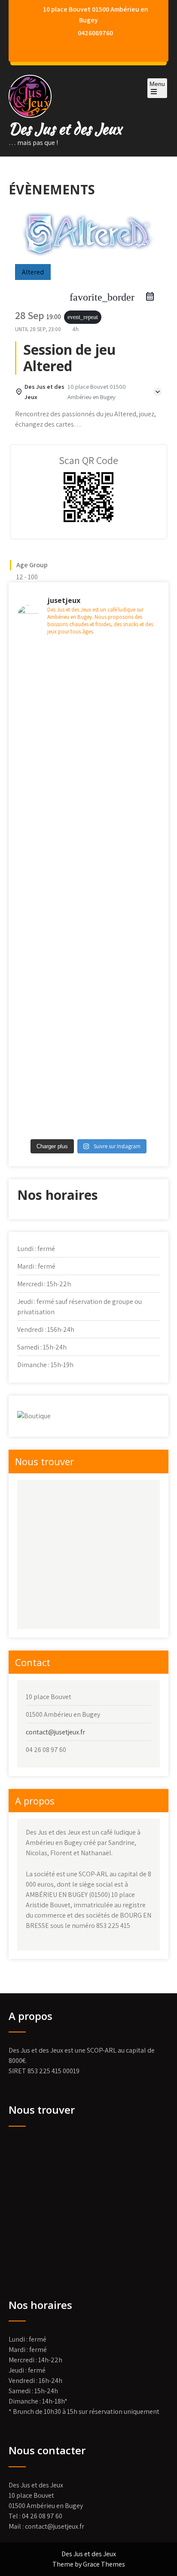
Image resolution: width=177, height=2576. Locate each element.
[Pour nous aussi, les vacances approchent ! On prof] (88, 1080)
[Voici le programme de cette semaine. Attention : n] (88, 983)
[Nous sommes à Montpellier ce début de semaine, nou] (88, 804)
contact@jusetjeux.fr (55, 1732)
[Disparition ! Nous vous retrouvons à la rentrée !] (88, 687)
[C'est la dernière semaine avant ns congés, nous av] (88, 748)
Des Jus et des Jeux (65, 129)
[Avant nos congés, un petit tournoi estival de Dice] (88, 891)
